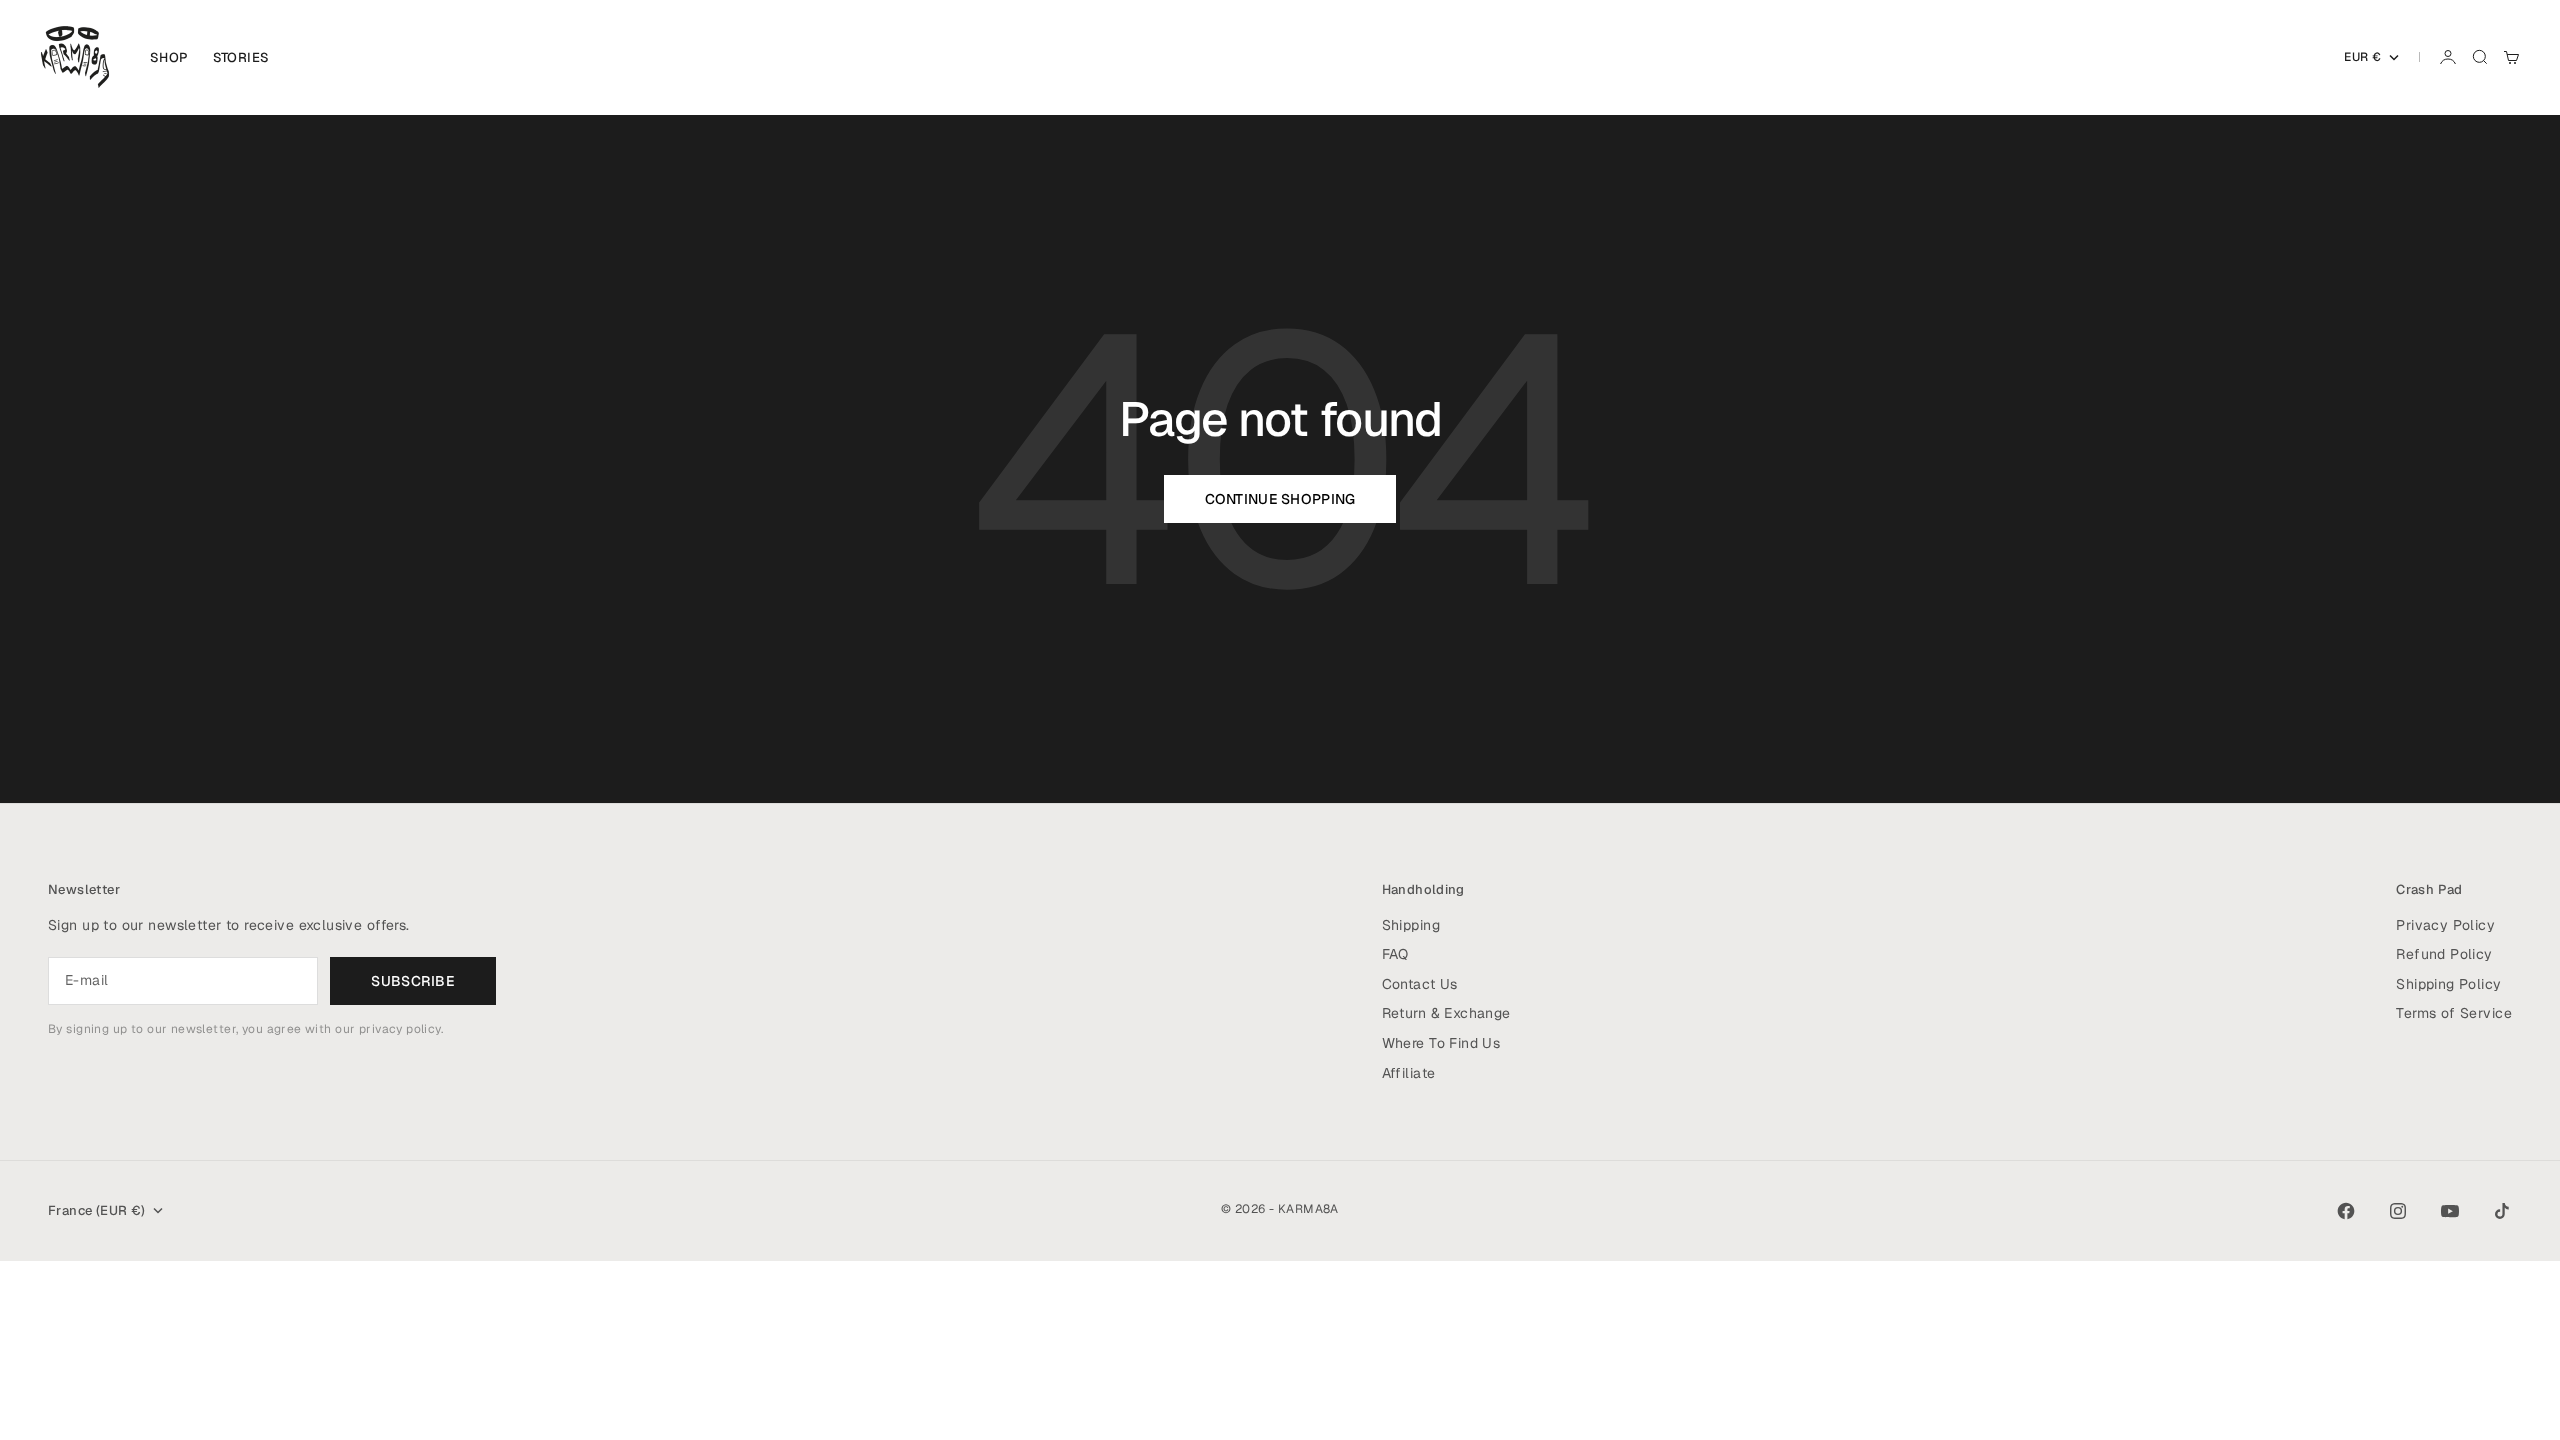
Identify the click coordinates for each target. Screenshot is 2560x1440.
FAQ (1395, 954)
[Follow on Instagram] (2398, 1211)
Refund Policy (2444, 954)
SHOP (169, 57)
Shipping (1411, 925)
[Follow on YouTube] (2450, 1211)
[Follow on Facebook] (2346, 1211)
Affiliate (1409, 1073)
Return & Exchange (1446, 1013)
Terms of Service (2454, 1013)
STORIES (241, 57)
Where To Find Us (1441, 1043)
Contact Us (1420, 984)
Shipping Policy (2448, 984)
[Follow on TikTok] (2502, 1211)
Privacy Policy (2445, 925)
